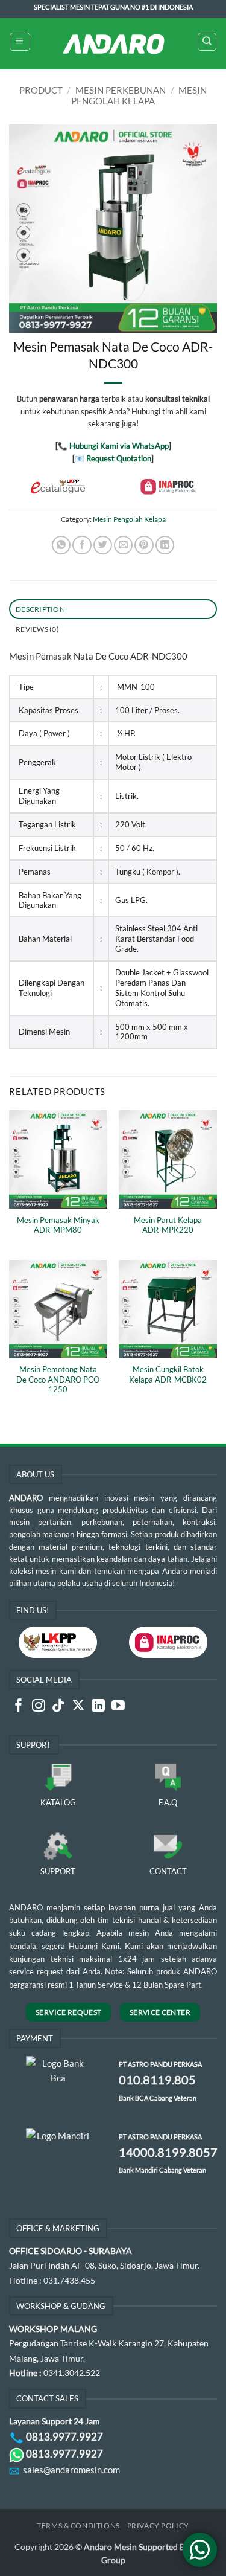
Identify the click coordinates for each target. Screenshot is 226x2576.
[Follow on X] (78, 1707)
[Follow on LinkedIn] (98, 1707)
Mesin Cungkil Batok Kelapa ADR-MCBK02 (168, 1374)
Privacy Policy (158, 2526)
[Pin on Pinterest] (144, 545)
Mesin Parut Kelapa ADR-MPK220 (168, 1225)
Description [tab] (40, 609)
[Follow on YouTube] (118, 1707)
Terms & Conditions (78, 2526)
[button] (20, 42)
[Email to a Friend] (123, 545)
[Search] (207, 42)
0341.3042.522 (72, 2373)
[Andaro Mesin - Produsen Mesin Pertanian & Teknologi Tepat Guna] (113, 44)
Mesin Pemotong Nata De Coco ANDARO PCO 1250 (58, 1380)
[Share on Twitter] (103, 545)
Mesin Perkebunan (121, 90)
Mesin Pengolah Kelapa (139, 95)
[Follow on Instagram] (39, 1707)
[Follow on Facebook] (19, 1707)
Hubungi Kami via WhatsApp (119, 446)
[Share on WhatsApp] (61, 545)
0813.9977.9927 (64, 2437)
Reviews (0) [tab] (37, 629)
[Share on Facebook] (82, 545)
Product (41, 90)
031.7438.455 (69, 2280)
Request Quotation (119, 458)
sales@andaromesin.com (71, 2470)
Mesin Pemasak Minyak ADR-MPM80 (58, 1225)
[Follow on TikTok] (58, 1707)
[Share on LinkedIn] (165, 545)
